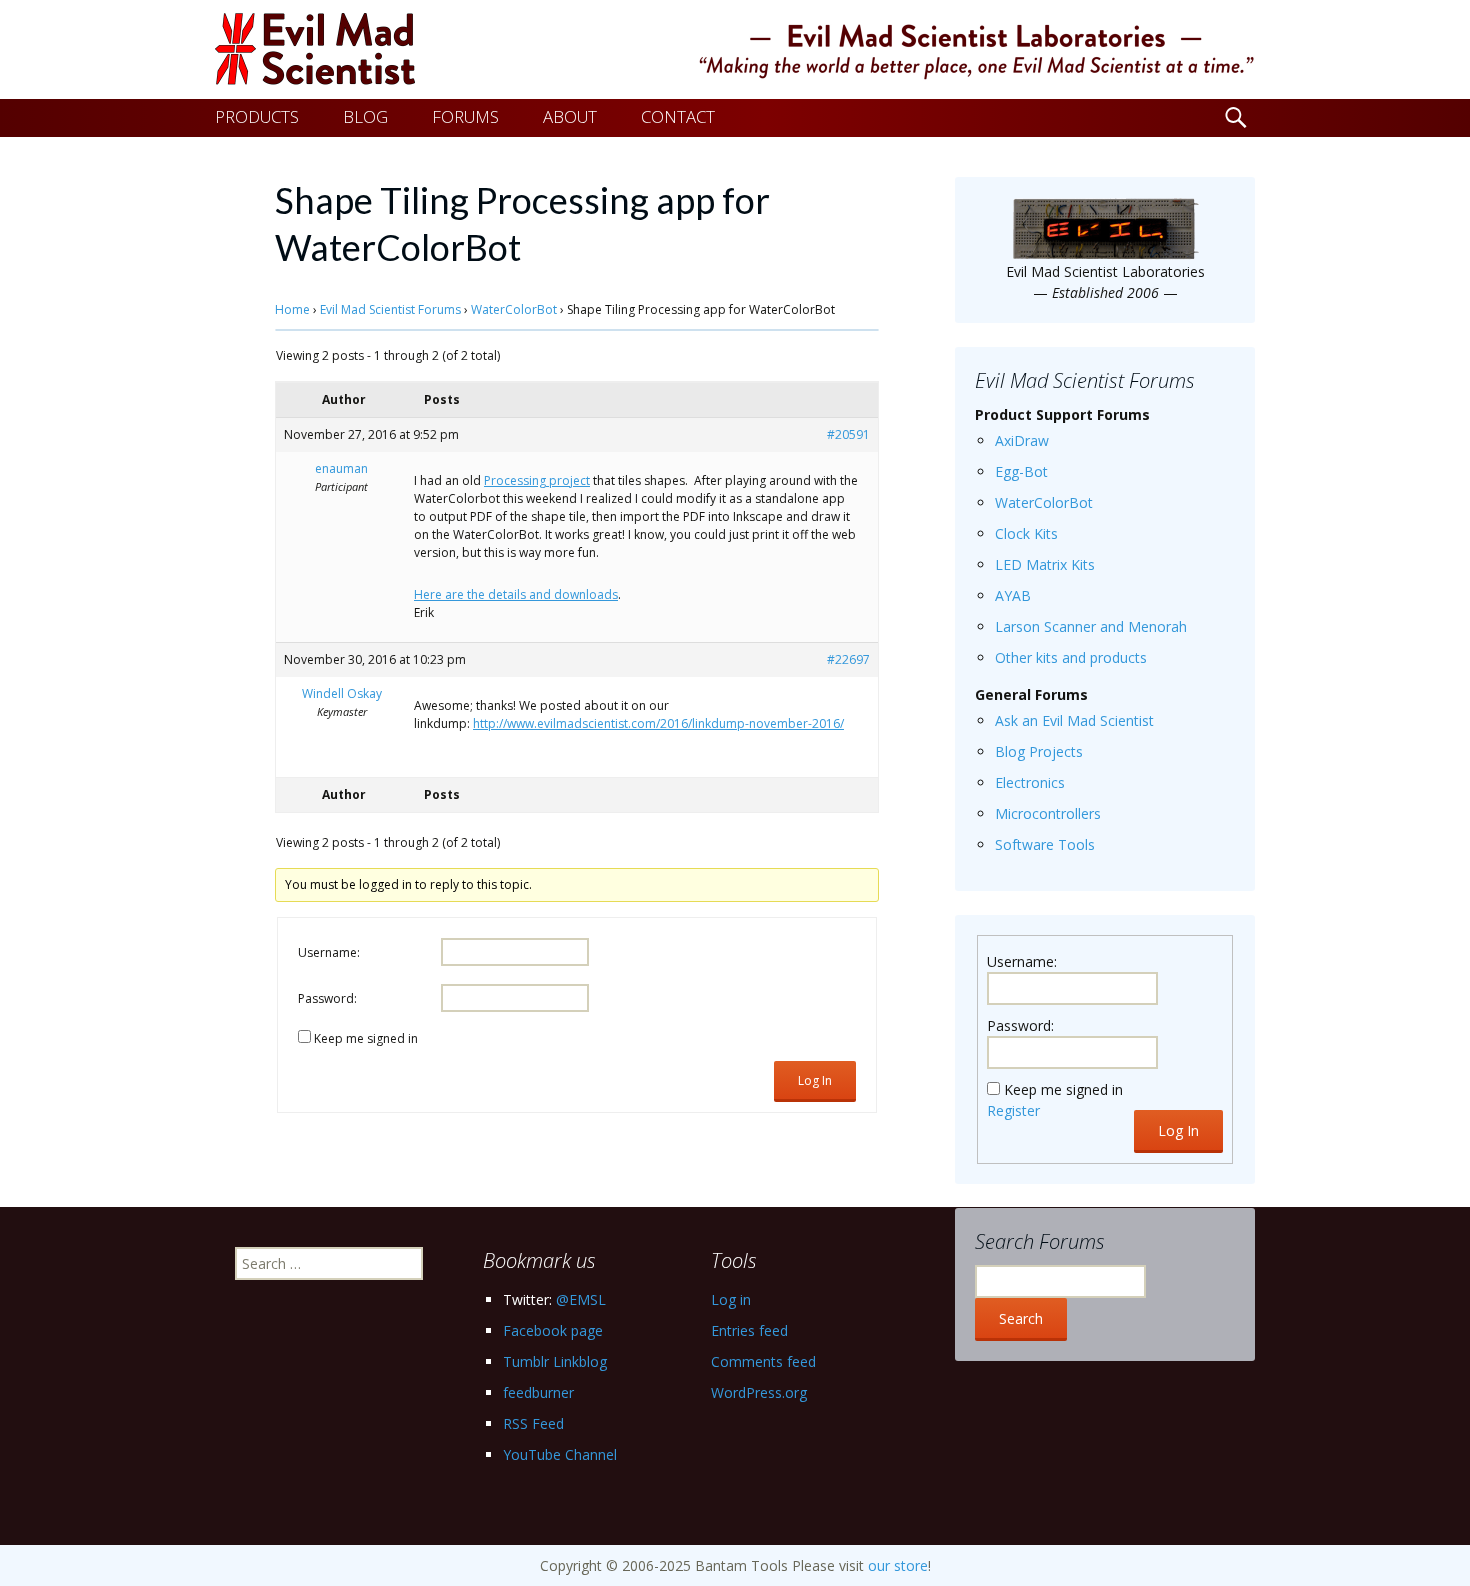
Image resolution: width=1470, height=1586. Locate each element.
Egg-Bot (1021, 471)
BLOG (365, 116)
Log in (731, 1299)
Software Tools (1045, 844)
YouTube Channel (560, 1454)
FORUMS (465, 116)
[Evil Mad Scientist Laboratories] (735, 49)
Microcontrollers (1048, 813)
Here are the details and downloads (516, 594)
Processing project (537, 480)
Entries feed (749, 1330)
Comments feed (763, 1361)
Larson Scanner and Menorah (1091, 626)
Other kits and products (1071, 657)
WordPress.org (759, 1392)
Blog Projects (1039, 751)
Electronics (1030, 782)
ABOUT (570, 116)
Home (292, 309)
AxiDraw (1022, 440)
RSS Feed (533, 1423)
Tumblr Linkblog (555, 1361)
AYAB (1013, 595)
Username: (329, 952)
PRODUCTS (257, 116)
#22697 (848, 659)
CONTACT (678, 116)
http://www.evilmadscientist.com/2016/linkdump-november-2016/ (658, 723)
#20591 (848, 434)
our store (898, 1565)
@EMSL (581, 1299)
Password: (327, 998)
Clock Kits (1026, 533)
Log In (815, 1080)
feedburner (538, 1392)
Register (1013, 1110)
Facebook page (553, 1330)
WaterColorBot (514, 309)
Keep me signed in (366, 1038)
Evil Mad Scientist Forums (390, 309)
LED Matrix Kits (1045, 564)
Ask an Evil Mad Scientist (1074, 720)
